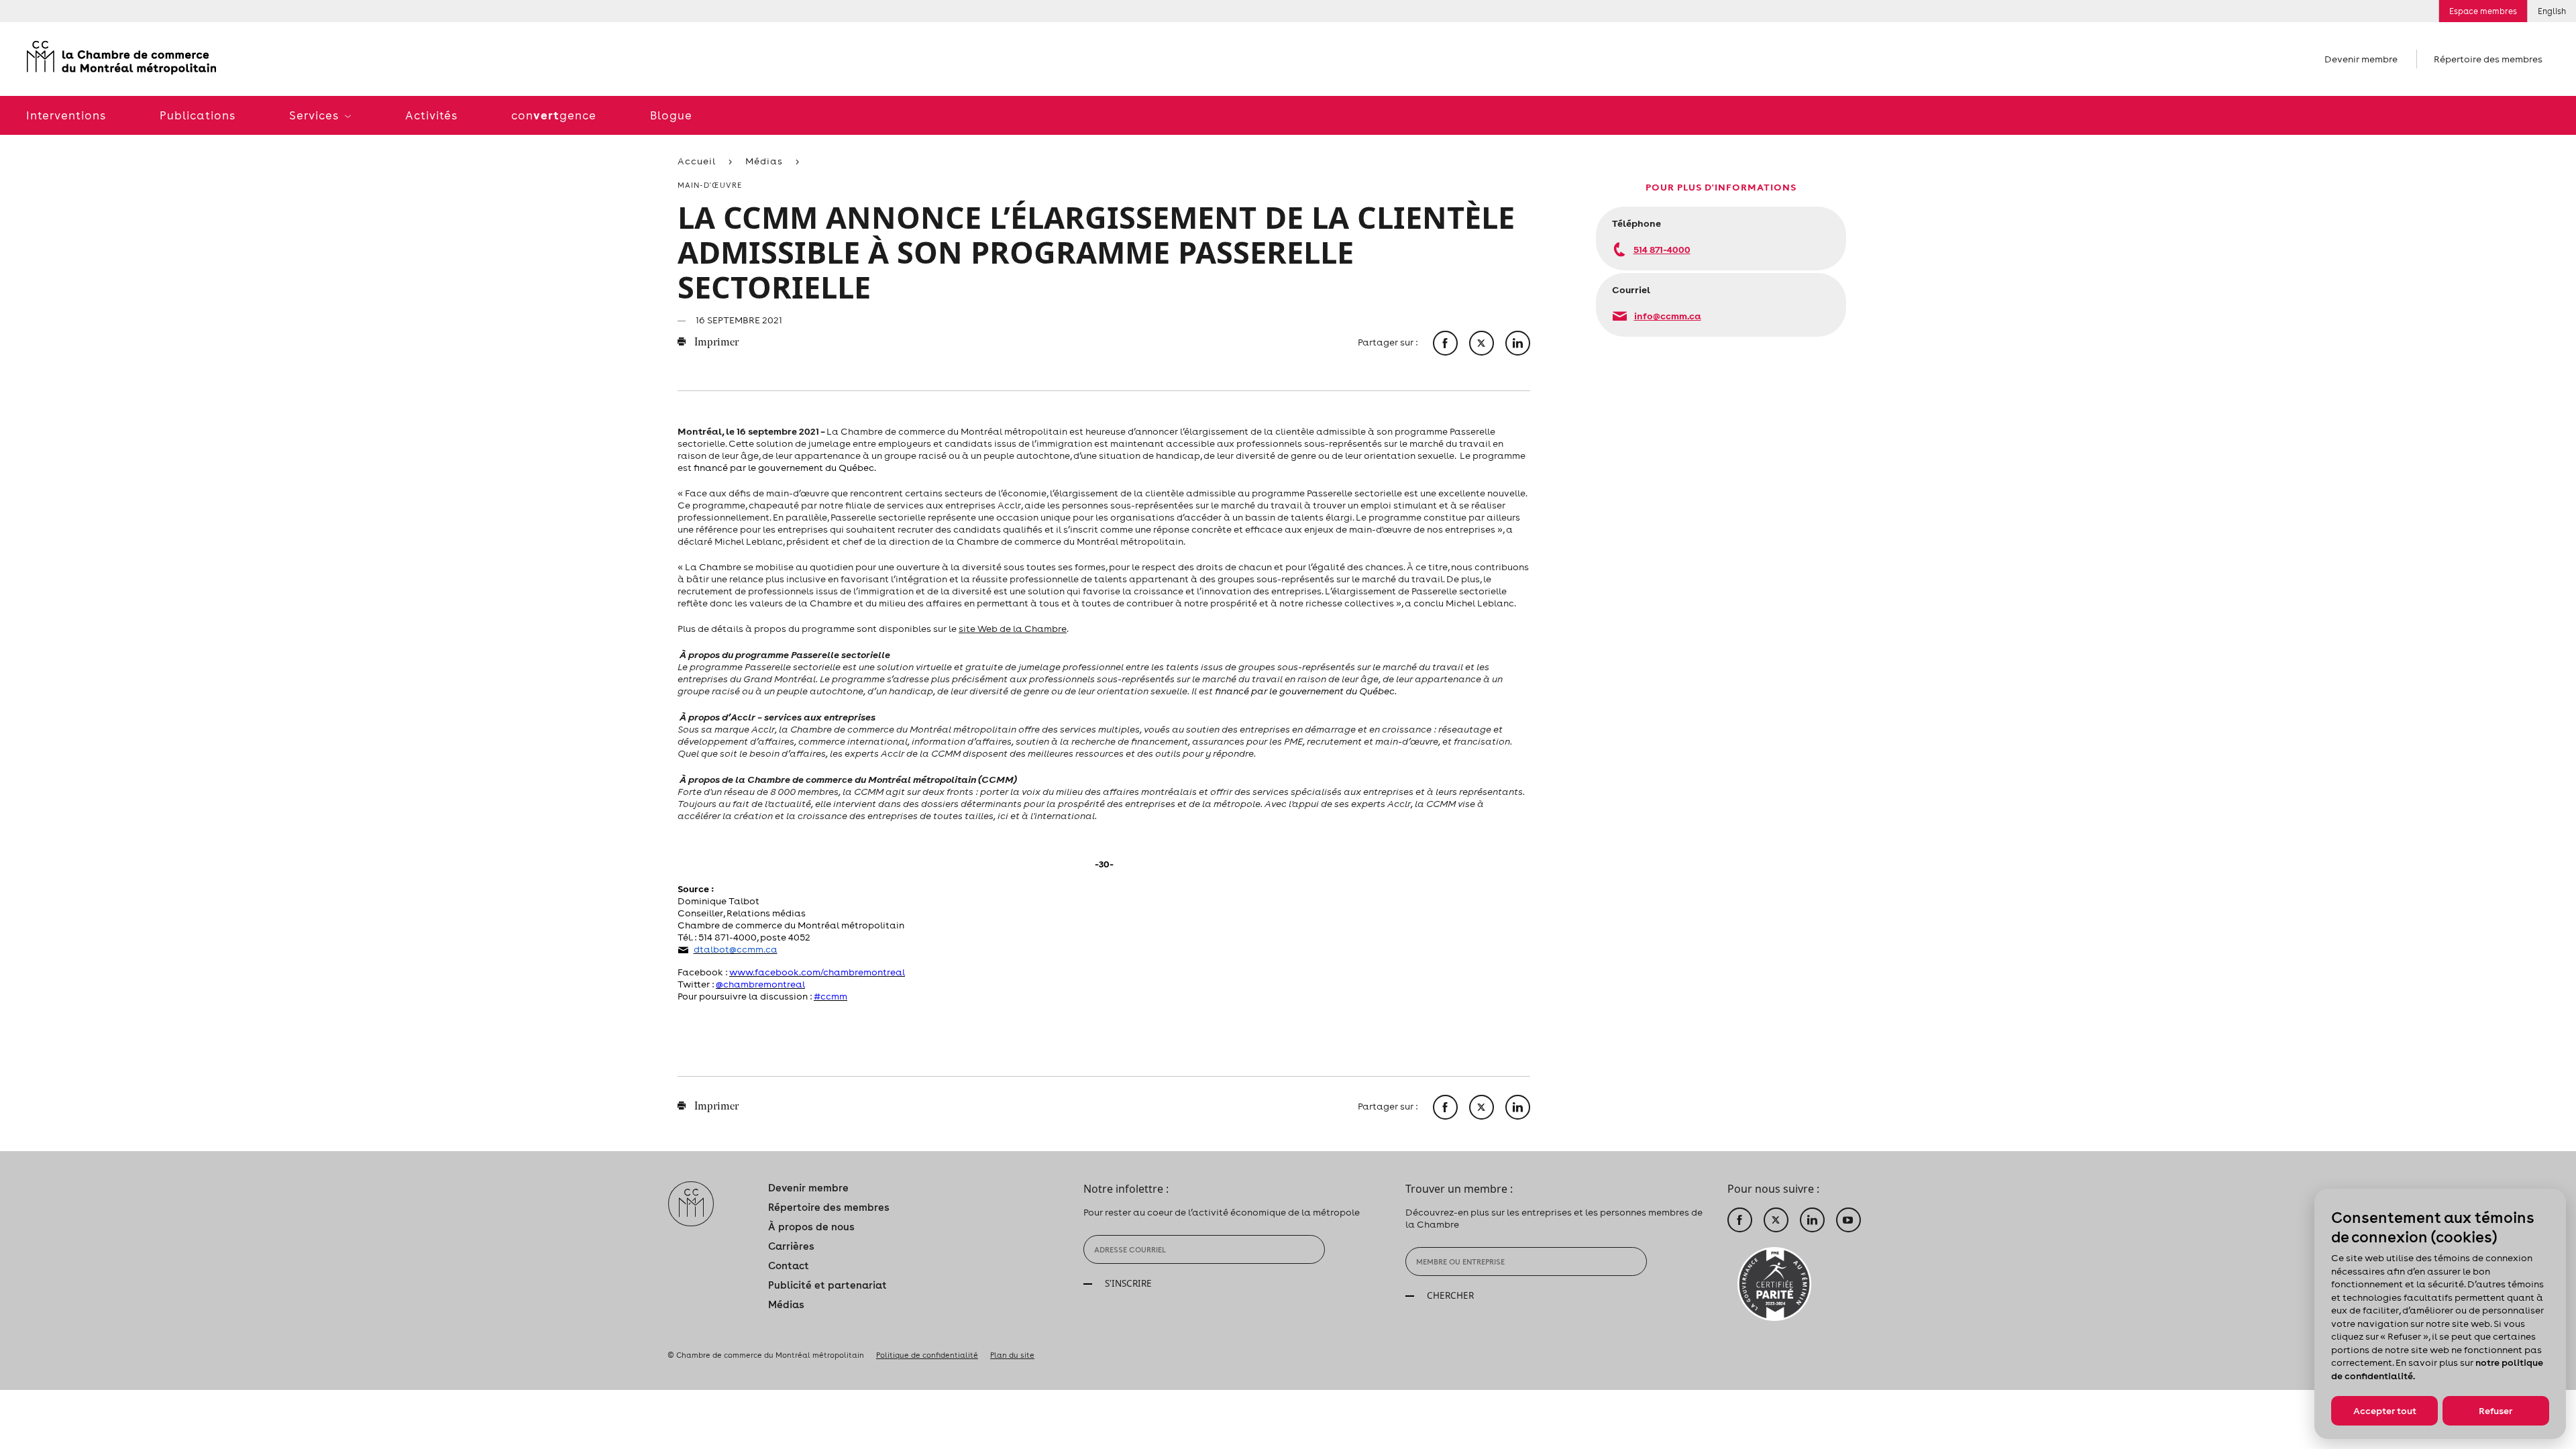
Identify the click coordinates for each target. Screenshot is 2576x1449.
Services (315, 115)
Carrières (791, 1246)
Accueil (697, 161)
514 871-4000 (1662, 249)
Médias (764, 161)
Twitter (1776, 1220)
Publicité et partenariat (827, 1285)
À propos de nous (811, 1227)
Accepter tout (2385, 1411)
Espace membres (2483, 11)
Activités (431, 115)
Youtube (1848, 1220)
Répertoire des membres (2488, 59)
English (2552, 11)
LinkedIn (1812, 1220)
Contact (789, 1266)
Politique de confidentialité (927, 1355)
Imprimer (715, 343)
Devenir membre (2361, 59)
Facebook (1740, 1220)
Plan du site (1012, 1355)
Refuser (2495, 1411)
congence (554, 115)
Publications (198, 115)
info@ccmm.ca (1668, 316)
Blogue (671, 115)
